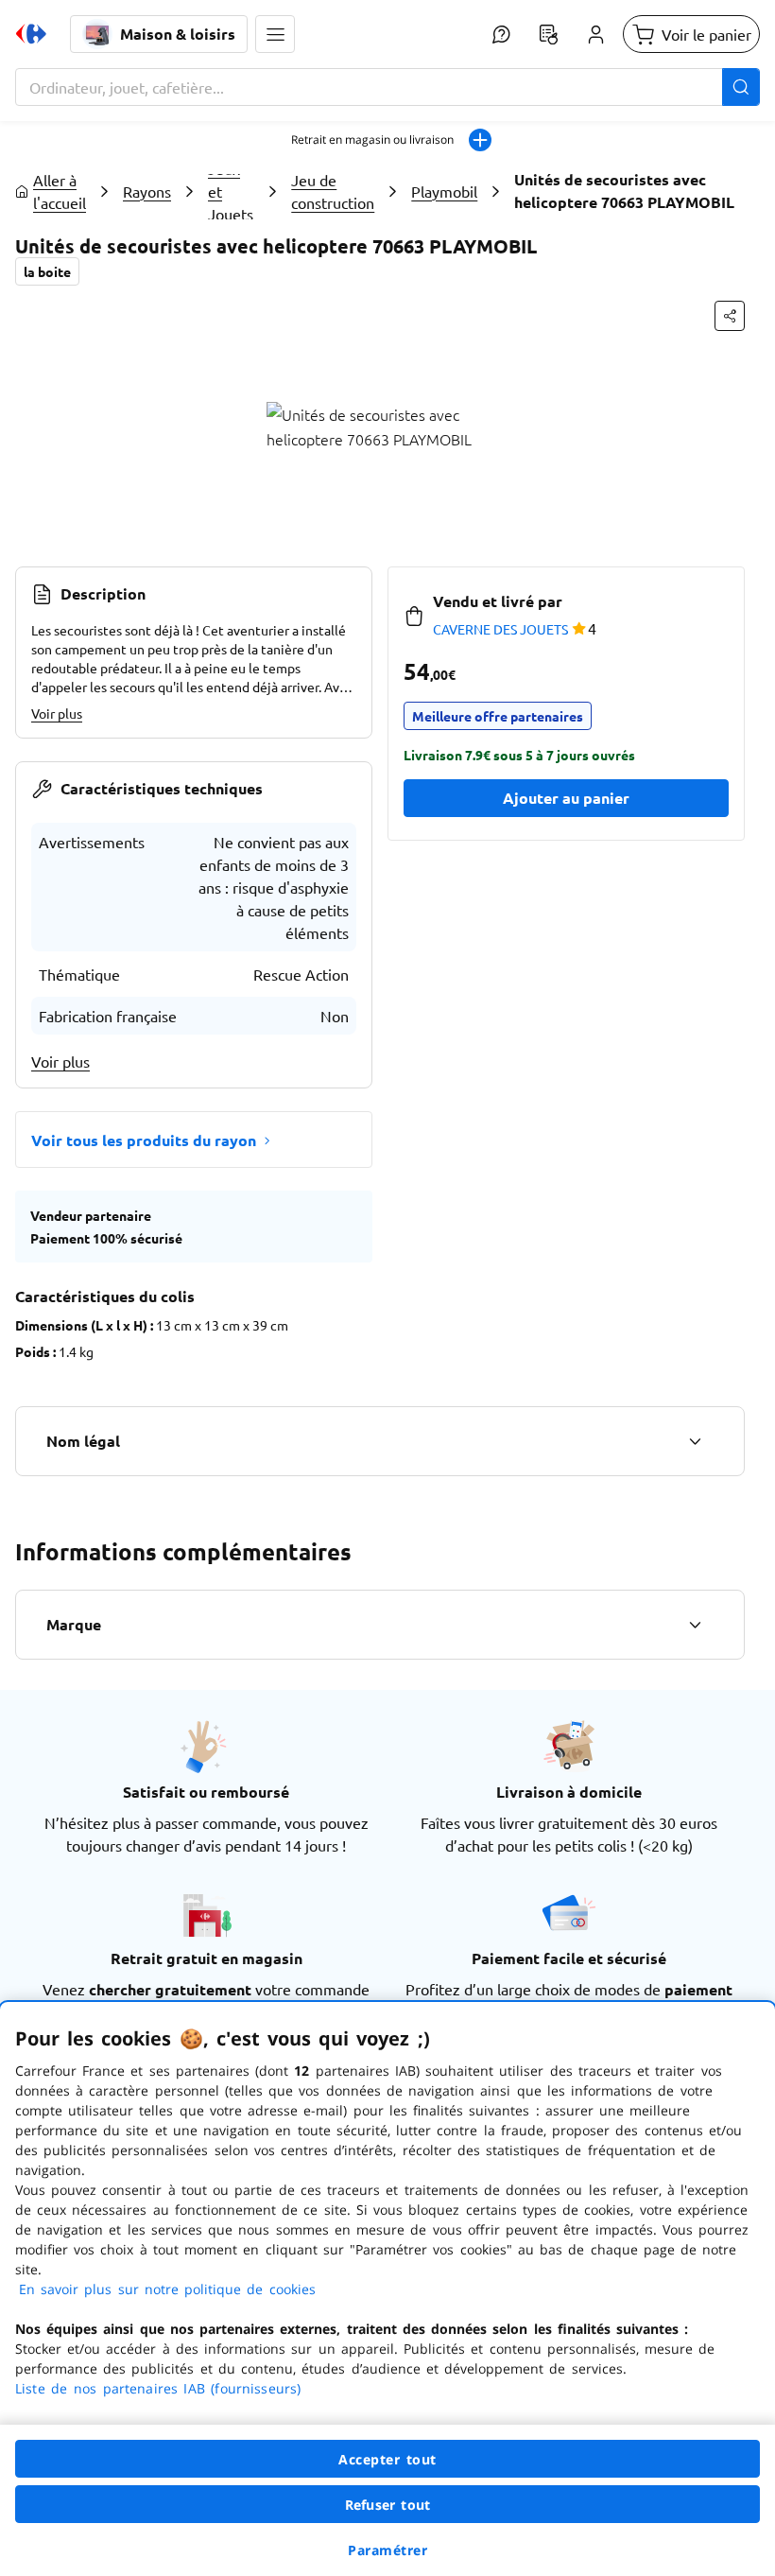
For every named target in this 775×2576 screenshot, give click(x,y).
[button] (275, 34)
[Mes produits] (548, 34)
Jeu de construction (333, 191)
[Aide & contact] (501, 34)
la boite (47, 271)
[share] (730, 316)
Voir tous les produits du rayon (144, 1140)
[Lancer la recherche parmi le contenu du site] (741, 87)
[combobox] (387, 87)
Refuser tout (387, 2505)
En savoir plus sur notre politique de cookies (167, 2289)
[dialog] (387, 2289)
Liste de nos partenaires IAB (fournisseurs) (158, 2388)
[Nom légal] (695, 1441)
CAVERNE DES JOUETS (500, 629)
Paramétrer (387, 2550)
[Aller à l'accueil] (31, 34)
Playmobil (444, 191)
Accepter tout (387, 2459)
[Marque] (695, 1625)
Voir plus (57, 713)
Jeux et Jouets (231, 191)
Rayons (147, 191)
